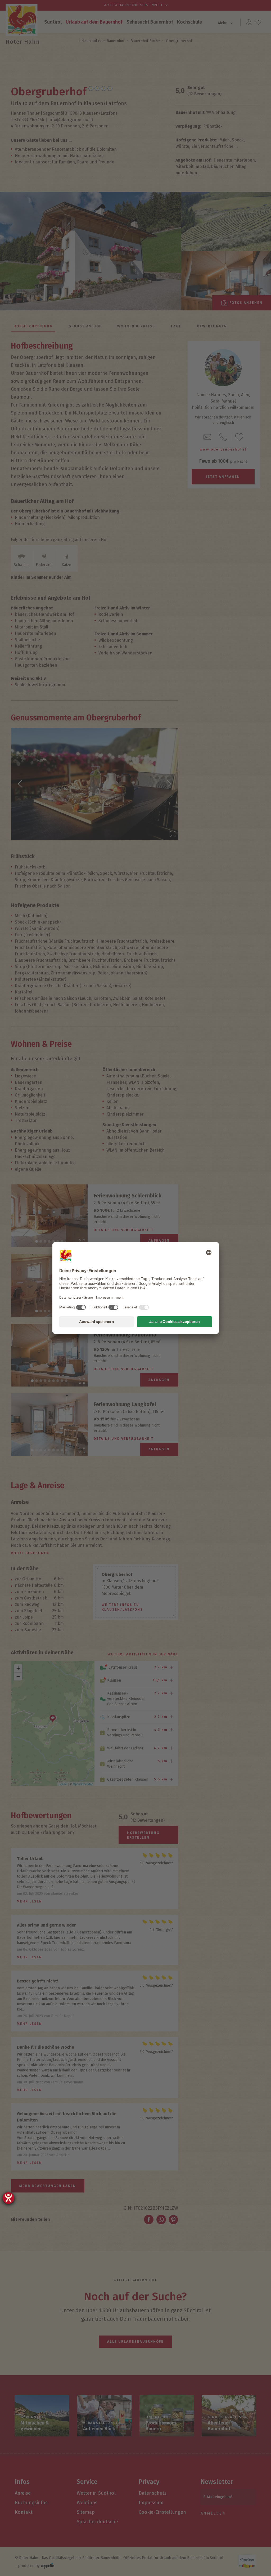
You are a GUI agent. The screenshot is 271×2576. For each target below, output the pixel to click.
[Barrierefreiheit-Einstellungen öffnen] (8, 2198)
